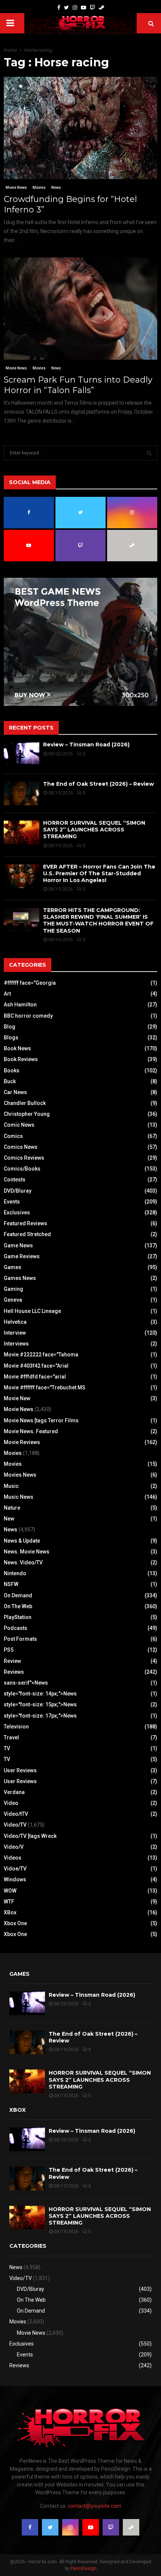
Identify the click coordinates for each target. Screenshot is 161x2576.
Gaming (13, 1289)
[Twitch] (92, 8)
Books (12, 1070)
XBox (10, 1912)
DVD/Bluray (18, 1191)
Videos (13, 1858)
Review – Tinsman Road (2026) (86, 745)
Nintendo (15, 1573)
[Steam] (101, 8)
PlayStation (18, 1617)
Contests (15, 1180)
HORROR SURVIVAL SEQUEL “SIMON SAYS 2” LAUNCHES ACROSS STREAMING (94, 830)
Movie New (17, 1398)
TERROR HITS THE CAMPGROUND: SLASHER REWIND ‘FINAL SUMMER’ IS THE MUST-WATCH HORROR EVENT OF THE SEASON (98, 920)
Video (11, 1803)
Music (11, 1486)
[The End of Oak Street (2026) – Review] (22, 793)
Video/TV (15, 1825)
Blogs (11, 1038)
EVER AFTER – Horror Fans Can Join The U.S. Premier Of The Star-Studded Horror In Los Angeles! (99, 873)
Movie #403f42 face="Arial (36, 1366)
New (9, 1519)
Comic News (19, 1125)
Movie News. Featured (31, 1431)
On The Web (18, 1606)
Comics (13, 1136)
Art (7, 994)
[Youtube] (83, 8)
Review (12, 1661)
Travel (11, 1737)
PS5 (9, 1650)
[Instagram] (75, 8)
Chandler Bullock (25, 1103)
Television (16, 1727)
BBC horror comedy (28, 1016)
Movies (39, 188)
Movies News (20, 1475)
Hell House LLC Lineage (32, 1311)
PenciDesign (83, 2569)
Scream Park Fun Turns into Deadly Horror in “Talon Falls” (78, 385)
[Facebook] (59, 8)
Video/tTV (16, 1814)
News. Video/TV (23, 1562)
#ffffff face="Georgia (30, 983)
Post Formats (20, 1639)
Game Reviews (22, 1256)
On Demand (18, 1595)
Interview (15, 1333)
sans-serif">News (26, 1683)
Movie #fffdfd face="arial (35, 1377)
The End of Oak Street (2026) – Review (98, 784)
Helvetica (15, 1322)
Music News (19, 1497)
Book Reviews (21, 1059)
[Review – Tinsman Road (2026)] (22, 754)
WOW (10, 1891)
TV (7, 1748)
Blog (10, 1027)
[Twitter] (66, 8)
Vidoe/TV (15, 1869)
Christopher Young (27, 1114)
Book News (17, 1048)
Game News (18, 1245)
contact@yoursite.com (95, 2506)
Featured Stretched (27, 1234)
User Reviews (20, 1770)
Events (12, 1202)
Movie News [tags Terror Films (41, 1420)
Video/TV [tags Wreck (30, 1836)
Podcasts (16, 1628)
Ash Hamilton (20, 1005)
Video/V (14, 1847)
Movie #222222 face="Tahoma (41, 1355)
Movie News (16, 188)
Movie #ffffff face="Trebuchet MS (45, 1387)
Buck (10, 1081)
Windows (15, 1879)
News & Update (22, 1541)
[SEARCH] (149, 453)
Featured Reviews (25, 1223)
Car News (15, 1092)
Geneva (13, 1300)
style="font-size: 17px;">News (40, 1716)
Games (13, 1267)
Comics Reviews (24, 1158)
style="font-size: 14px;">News (40, 1694)
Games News (20, 1278)
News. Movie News (27, 1552)
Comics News (21, 1147)
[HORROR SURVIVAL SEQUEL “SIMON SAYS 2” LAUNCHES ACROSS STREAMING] (22, 832)
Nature (12, 1508)
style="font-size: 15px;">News (40, 1704)
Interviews (16, 1344)
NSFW (11, 1584)
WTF (9, 1902)
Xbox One (15, 1923)
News (56, 188)
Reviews (14, 1672)
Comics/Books (22, 1169)
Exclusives (17, 1212)
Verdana (14, 1792)
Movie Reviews (22, 1442)
